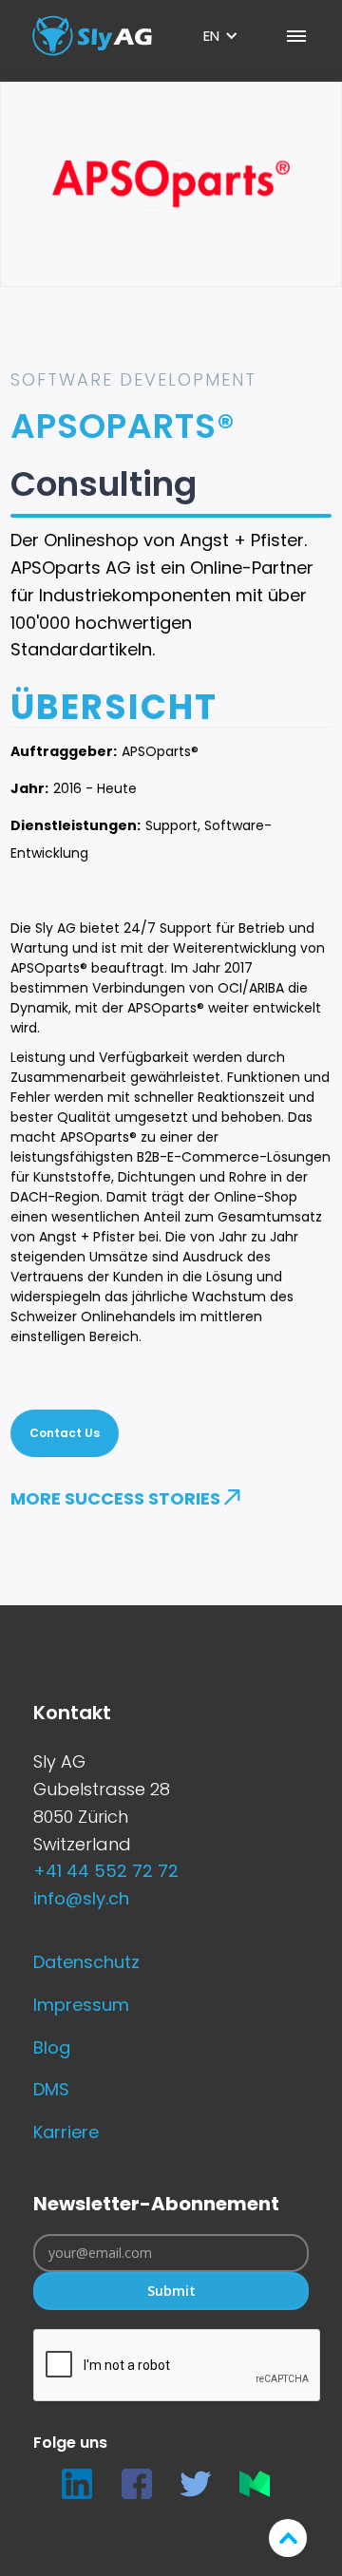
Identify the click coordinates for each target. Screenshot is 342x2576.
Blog (52, 2047)
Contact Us (65, 1433)
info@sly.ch (81, 1898)
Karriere (66, 2132)
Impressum (81, 2005)
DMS (51, 2089)
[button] (221, 36)
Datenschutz (86, 1962)
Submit (171, 2291)
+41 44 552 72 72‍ (106, 1871)
